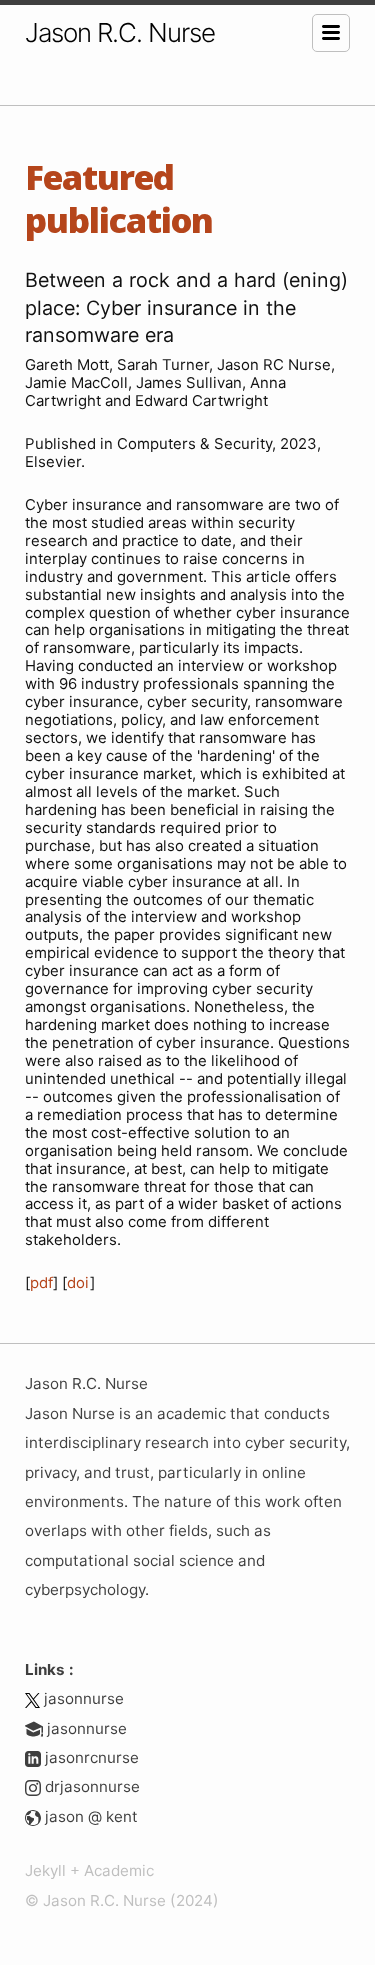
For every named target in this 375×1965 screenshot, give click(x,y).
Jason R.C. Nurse (120, 32)
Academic (119, 1870)
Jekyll (45, 1870)
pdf (41, 1283)
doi (78, 1283)
